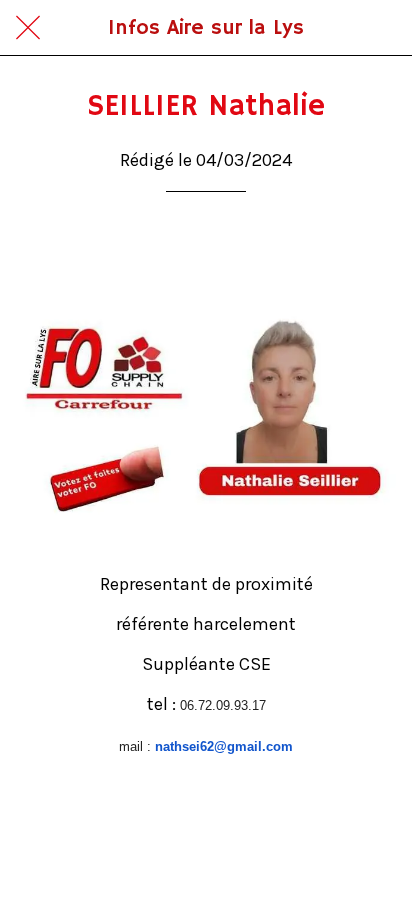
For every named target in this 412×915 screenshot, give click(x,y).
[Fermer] (28, 28)
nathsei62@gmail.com (224, 746)
